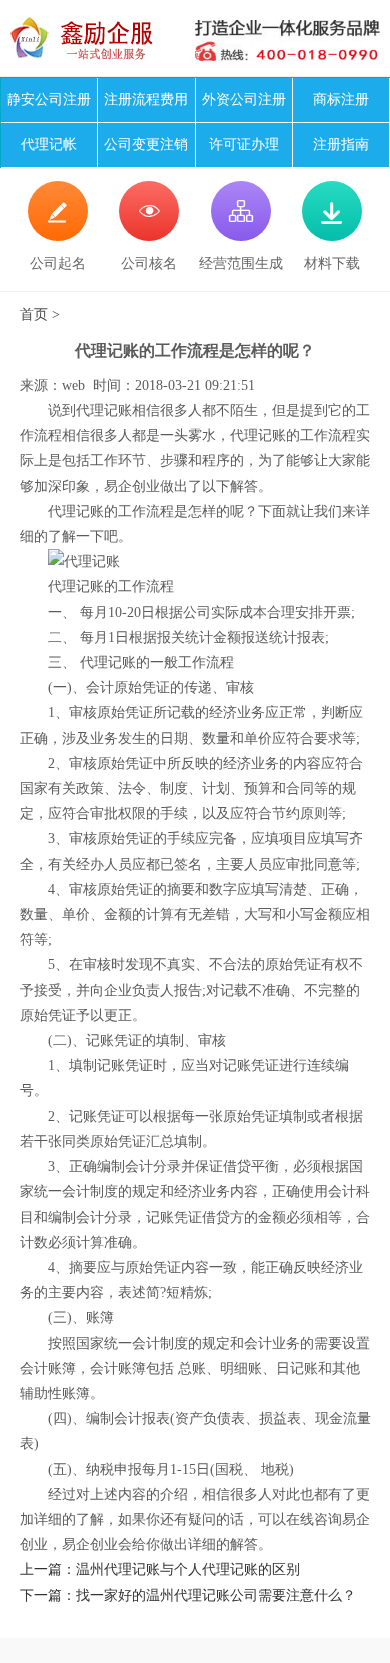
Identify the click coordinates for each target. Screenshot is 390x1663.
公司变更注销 (146, 144)
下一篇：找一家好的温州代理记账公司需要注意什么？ (188, 1595)
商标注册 (341, 99)
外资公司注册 (244, 99)
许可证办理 (244, 144)
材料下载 (332, 235)
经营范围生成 (241, 235)
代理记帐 (49, 144)
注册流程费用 (146, 99)
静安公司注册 (49, 99)
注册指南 (341, 144)
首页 (34, 314)
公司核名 (149, 235)
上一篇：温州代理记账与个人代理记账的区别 (160, 1569)
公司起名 (58, 235)
